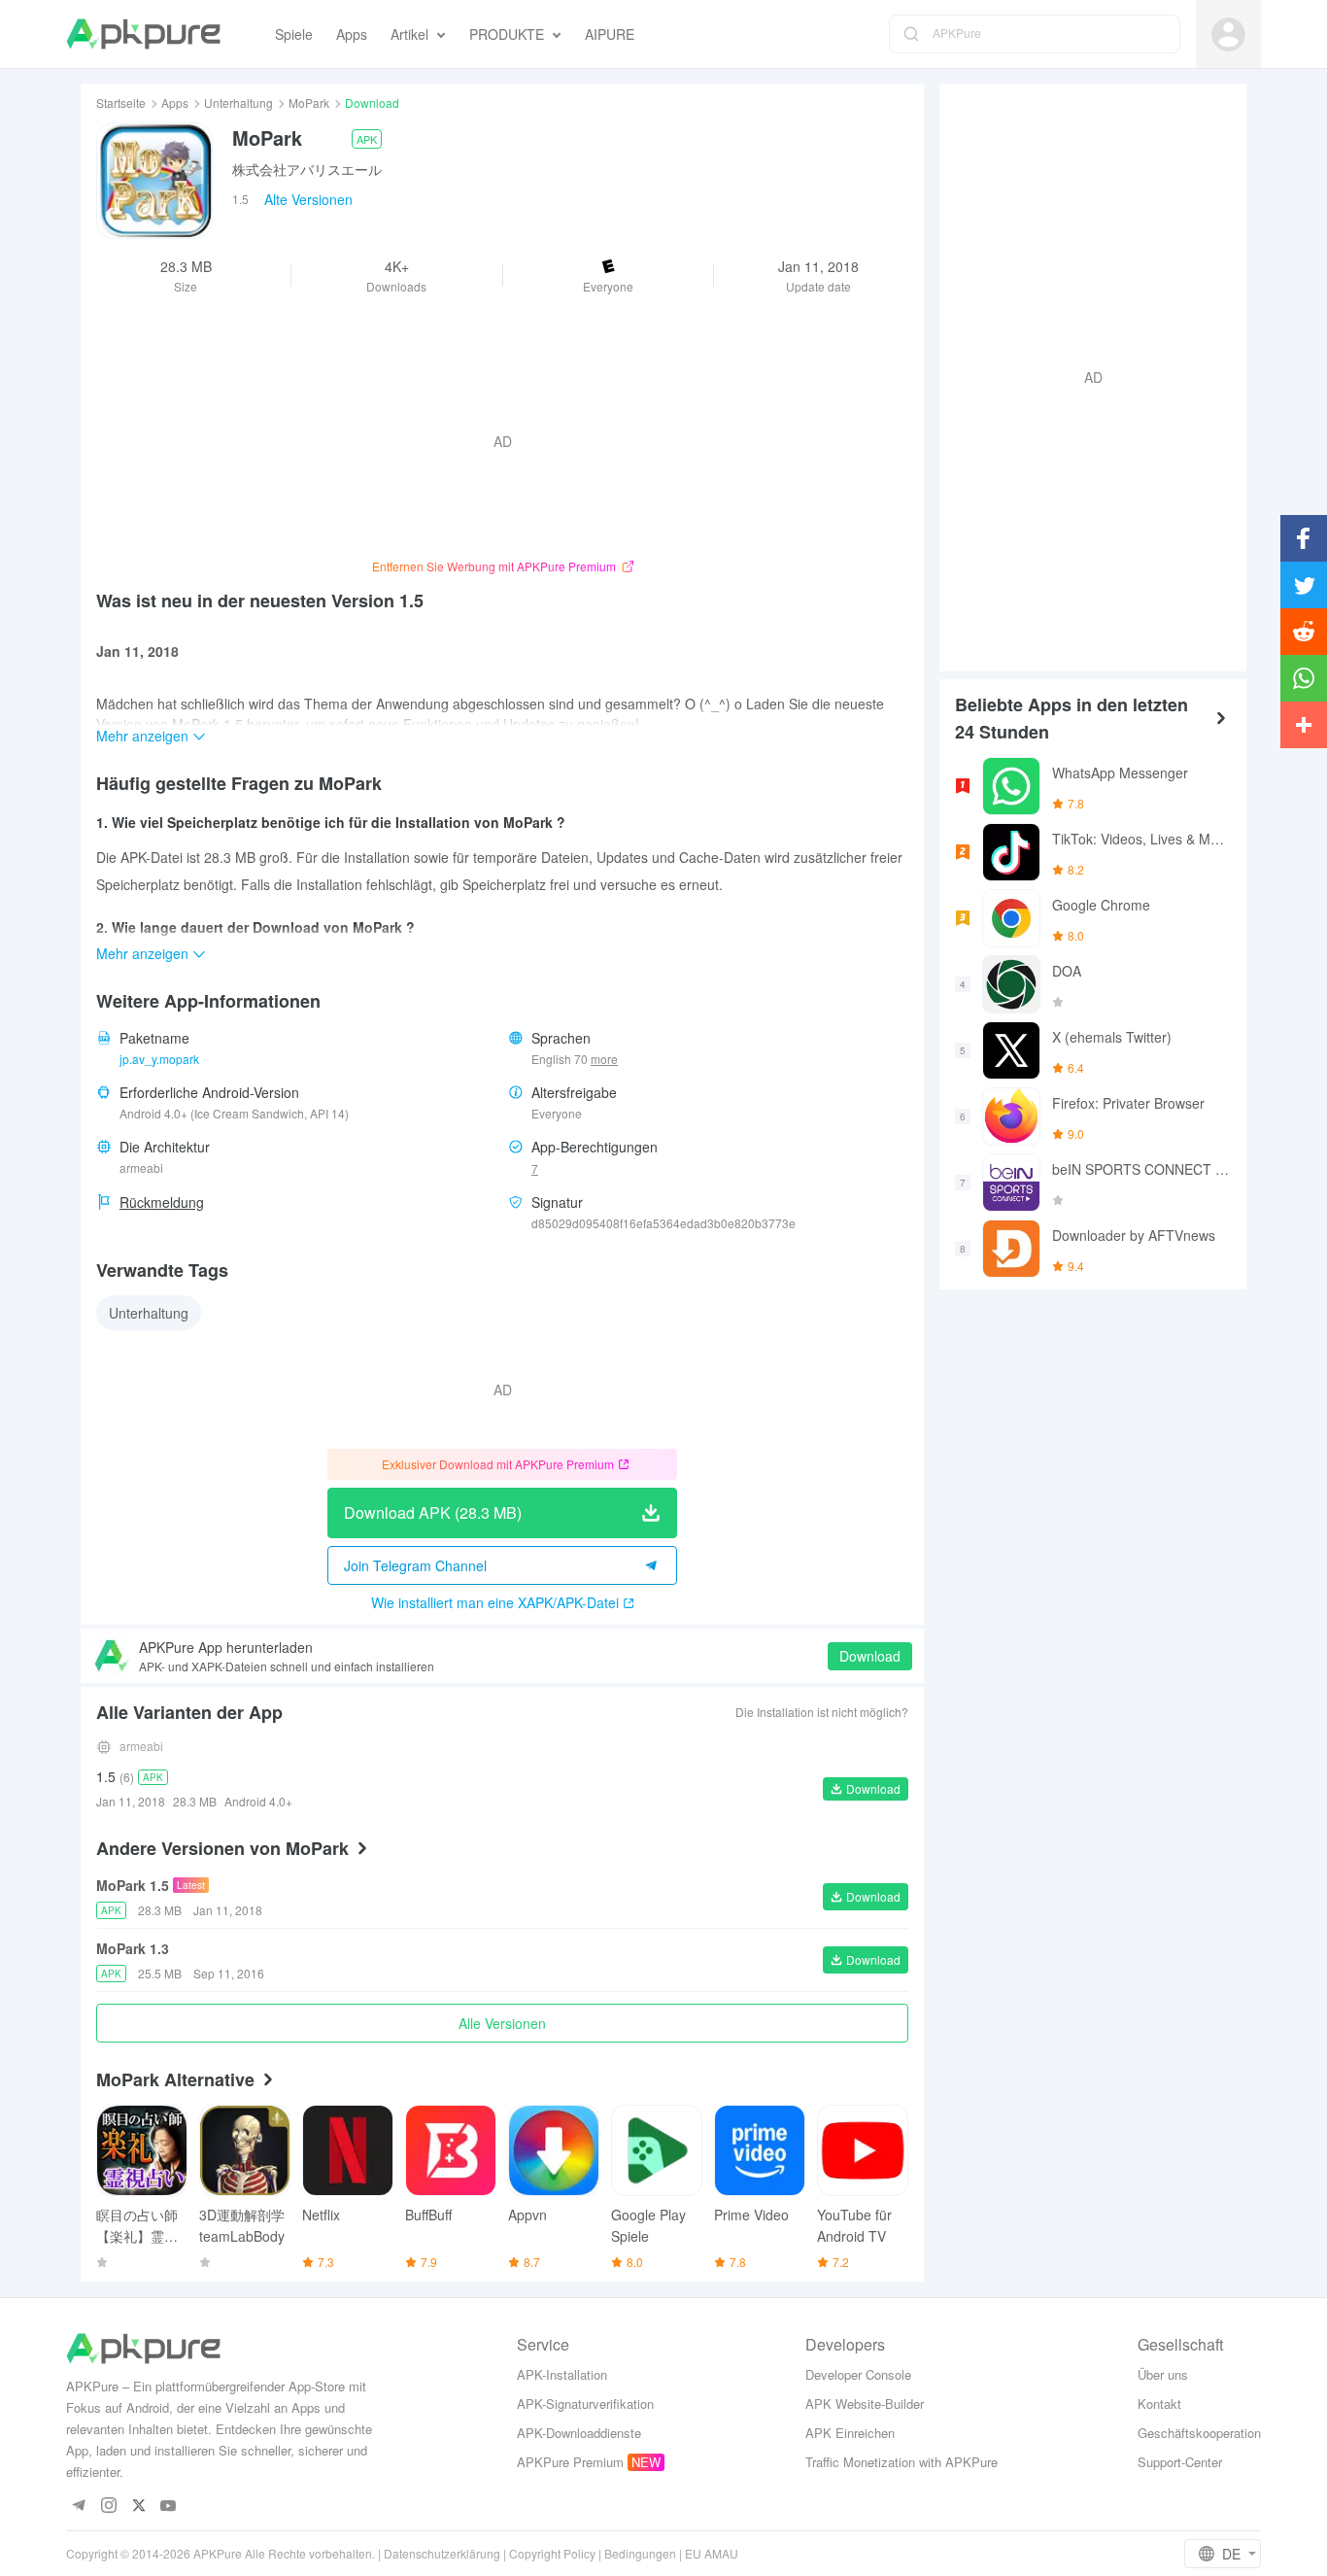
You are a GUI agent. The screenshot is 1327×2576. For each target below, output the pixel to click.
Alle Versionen (502, 2023)
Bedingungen (640, 2553)
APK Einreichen (850, 2433)
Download (870, 1656)
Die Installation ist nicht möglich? (822, 1712)
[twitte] (138, 2507)
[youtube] (169, 2507)
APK (367, 139)
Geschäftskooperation (1199, 2433)
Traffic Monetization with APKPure (902, 2462)
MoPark (309, 103)
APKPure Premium (570, 2462)
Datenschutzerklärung (442, 2553)
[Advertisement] (1085, 375)
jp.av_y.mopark (159, 1059)
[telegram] (78, 2507)
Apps (175, 103)
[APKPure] (143, 34)
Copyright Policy (552, 2553)
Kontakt (1159, 2404)
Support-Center (1180, 2462)
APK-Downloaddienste (579, 2433)
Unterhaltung (238, 103)
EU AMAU (712, 2553)
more (604, 1059)
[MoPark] (154, 181)
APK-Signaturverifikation (585, 2404)
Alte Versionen (308, 199)
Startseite (121, 103)
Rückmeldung (162, 1202)
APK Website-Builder (865, 2404)
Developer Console (858, 2374)
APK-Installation (562, 2374)
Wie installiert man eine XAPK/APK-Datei (495, 1602)
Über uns (1163, 2374)
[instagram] (108, 2507)
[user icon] (1228, 34)
